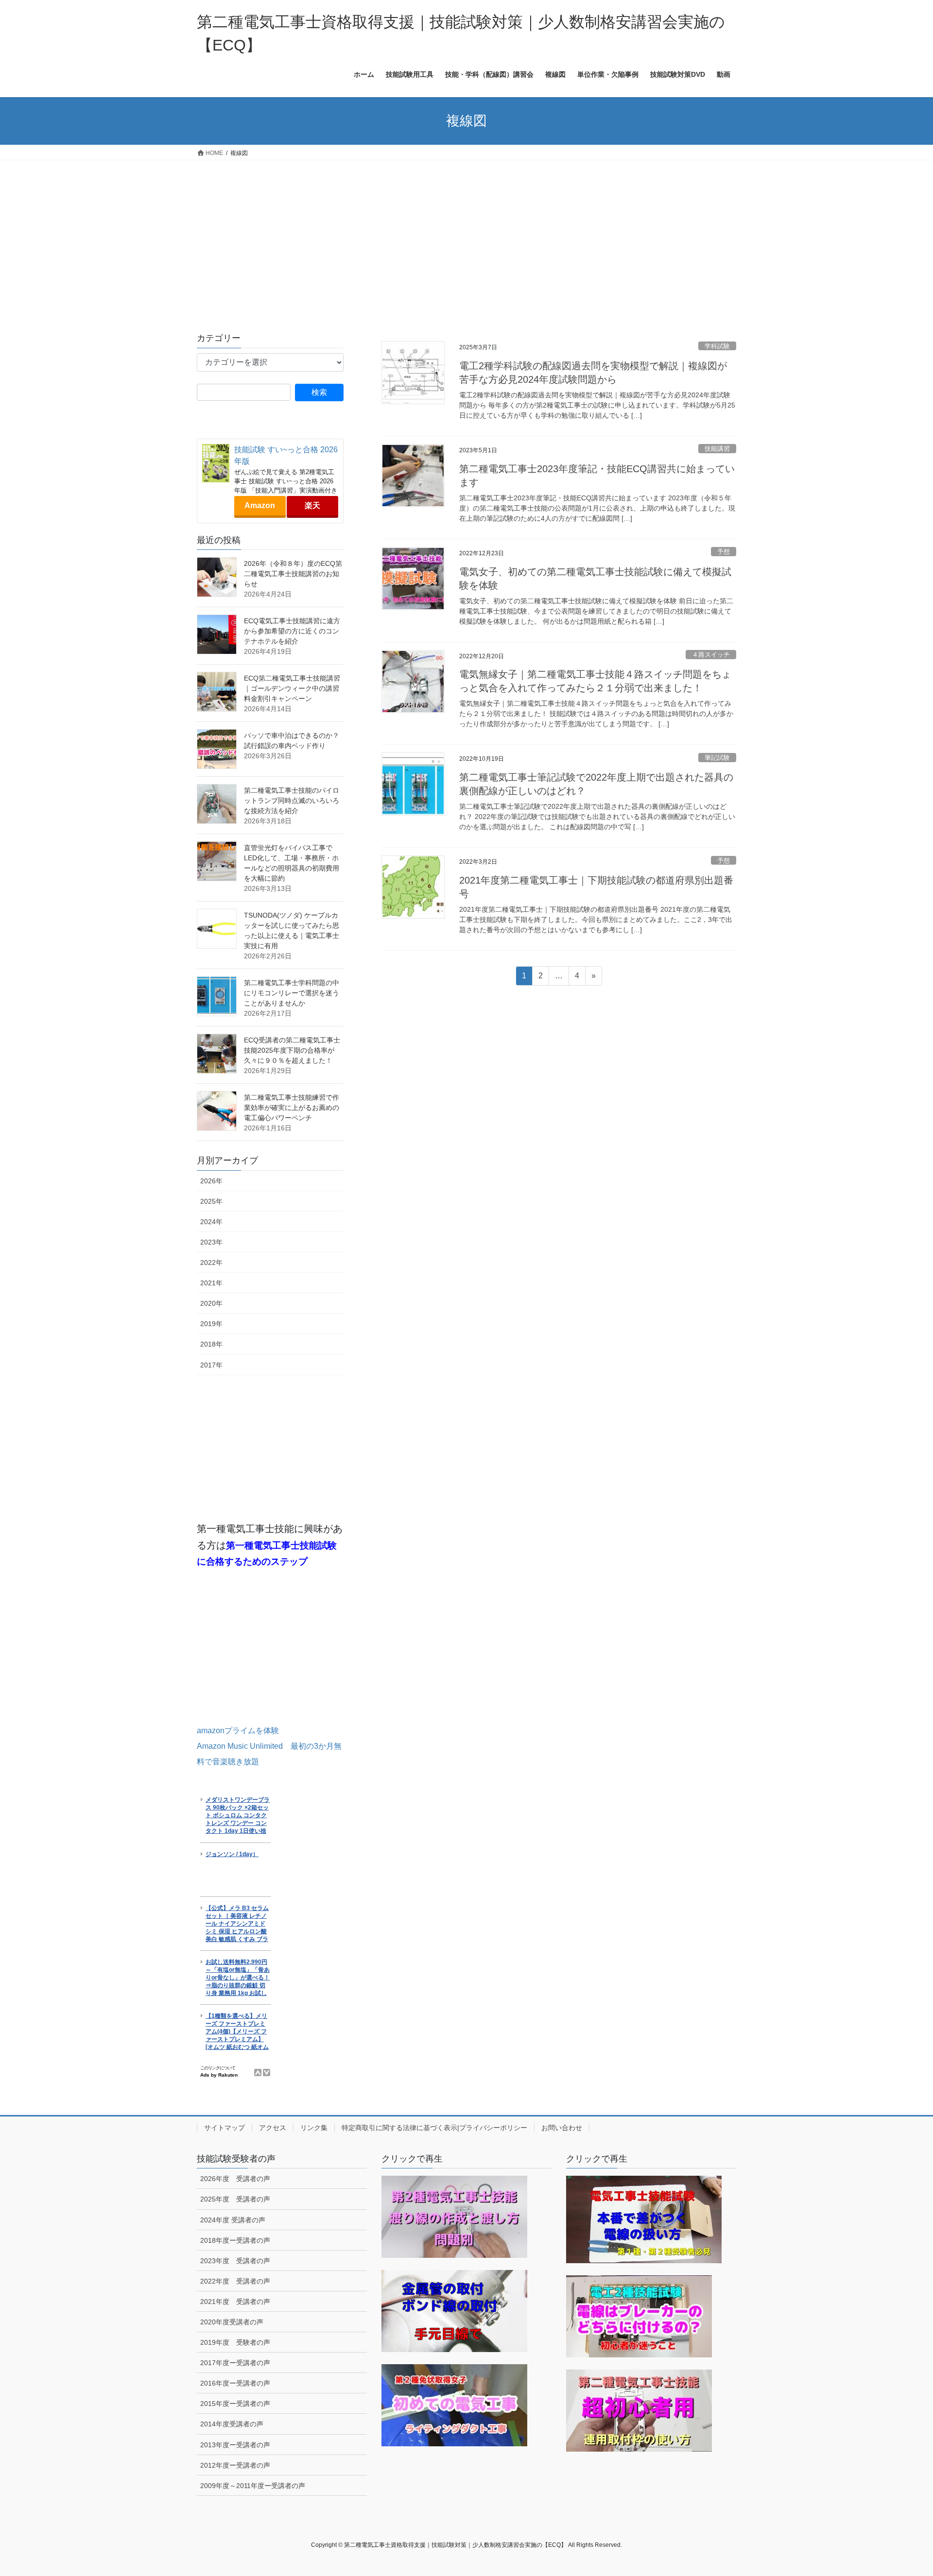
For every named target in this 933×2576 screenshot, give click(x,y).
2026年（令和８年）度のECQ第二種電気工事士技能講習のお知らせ (293, 574)
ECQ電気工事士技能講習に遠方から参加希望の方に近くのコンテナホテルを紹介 (292, 631)
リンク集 (314, 2128)
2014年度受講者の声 (232, 2424)
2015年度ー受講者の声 (235, 2404)
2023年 (211, 1242)
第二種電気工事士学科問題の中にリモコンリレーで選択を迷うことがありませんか (292, 993)
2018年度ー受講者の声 (235, 2240)
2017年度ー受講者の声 (235, 2363)
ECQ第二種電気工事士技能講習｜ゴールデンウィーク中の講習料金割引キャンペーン (292, 688)
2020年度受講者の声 (232, 2322)
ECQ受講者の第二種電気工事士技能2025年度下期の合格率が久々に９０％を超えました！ (292, 1050)
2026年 (211, 1181)
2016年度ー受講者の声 (235, 2383)
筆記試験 (717, 758)
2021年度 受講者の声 (235, 2302)
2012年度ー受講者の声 (235, 2465)
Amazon (260, 505)
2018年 (211, 1344)
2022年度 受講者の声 (235, 2281)
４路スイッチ (711, 655)
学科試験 (717, 346)
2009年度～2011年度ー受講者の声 (253, 2486)
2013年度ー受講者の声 (235, 2445)
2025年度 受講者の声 (235, 2199)
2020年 (211, 1303)
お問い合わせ (562, 2128)
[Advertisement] (466, 233)
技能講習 (717, 449)
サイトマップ (225, 2128)
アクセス (273, 2128)
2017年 (211, 1365)
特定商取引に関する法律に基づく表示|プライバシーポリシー (434, 2128)
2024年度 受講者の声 (233, 2220)
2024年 (211, 1222)
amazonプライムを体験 (238, 1731)
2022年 (211, 1262)
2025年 (211, 1201)
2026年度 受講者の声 (235, 2179)
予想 (724, 552)
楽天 (312, 505)
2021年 (211, 1283)
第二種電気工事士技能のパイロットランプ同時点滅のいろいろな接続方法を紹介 (292, 801)
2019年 (211, 1324)
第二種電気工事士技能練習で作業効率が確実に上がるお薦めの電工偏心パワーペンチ (292, 1108)
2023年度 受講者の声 (235, 2261)
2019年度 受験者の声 (235, 2342)
